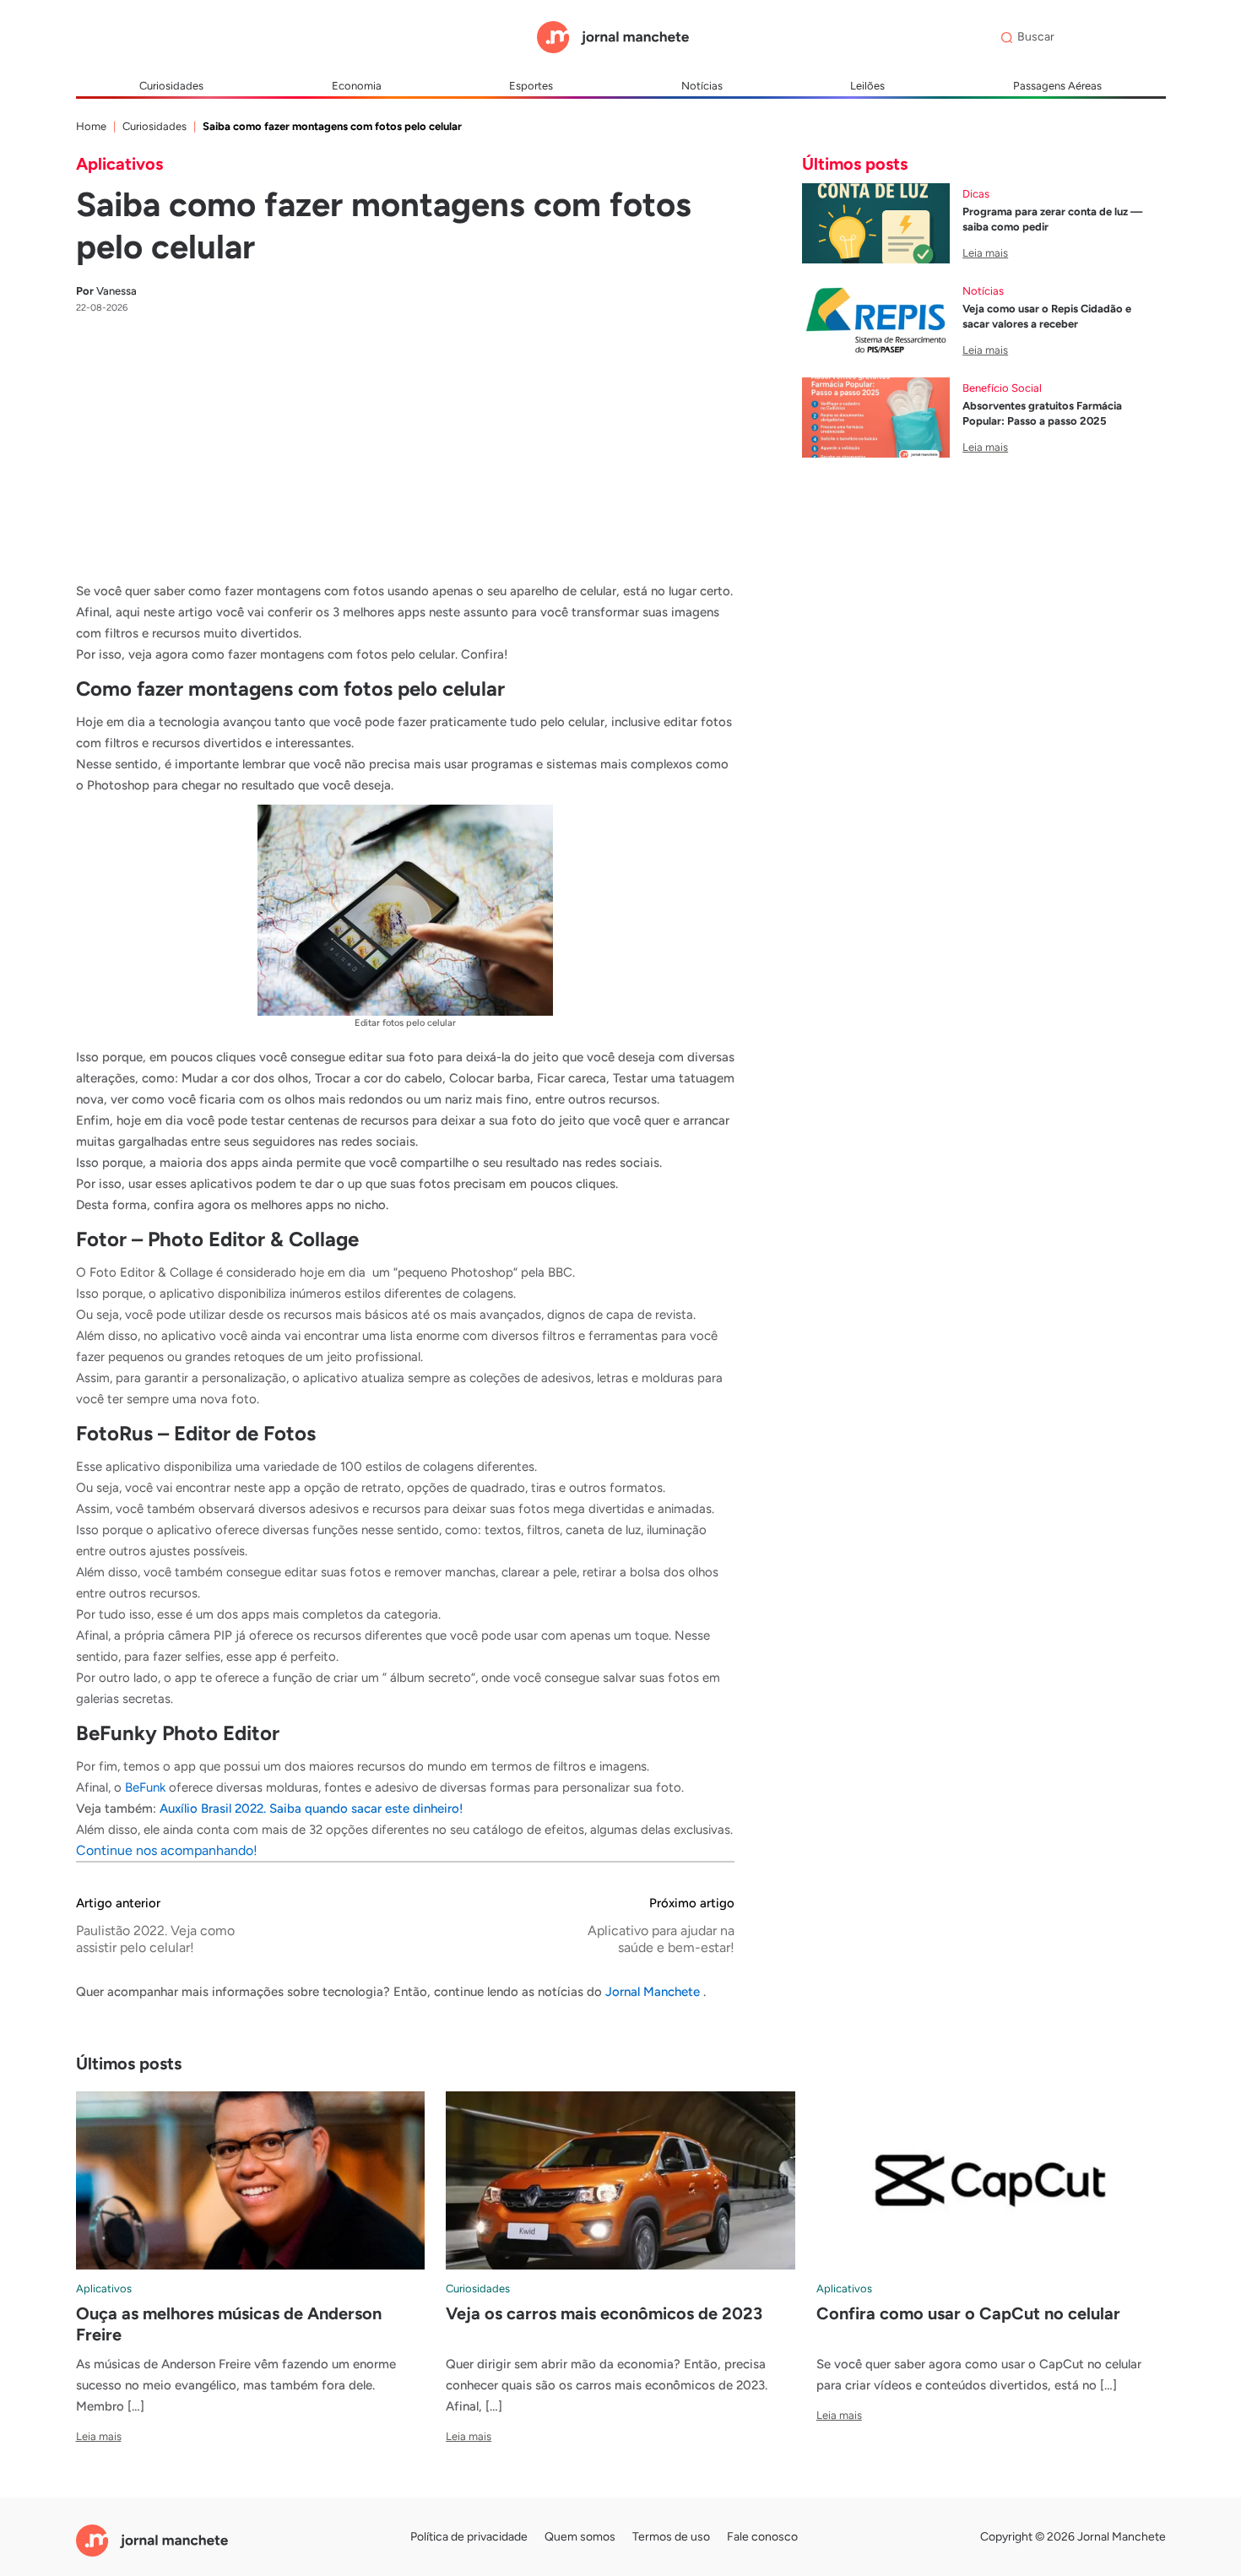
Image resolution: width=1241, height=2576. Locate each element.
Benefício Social (1002, 388)
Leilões (867, 86)
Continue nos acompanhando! (167, 1850)
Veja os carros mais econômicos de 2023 (604, 2313)
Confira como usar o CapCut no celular (968, 2313)
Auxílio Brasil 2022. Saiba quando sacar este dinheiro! (312, 1809)
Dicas (976, 194)
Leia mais (985, 253)
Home (91, 126)
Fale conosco (762, 2537)
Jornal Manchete (654, 1992)
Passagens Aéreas (1057, 86)
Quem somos (580, 2537)
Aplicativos (119, 164)
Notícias (702, 86)
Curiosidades (171, 86)
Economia (357, 86)
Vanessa (106, 291)
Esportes (531, 86)
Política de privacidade (469, 2537)
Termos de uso (671, 2537)
